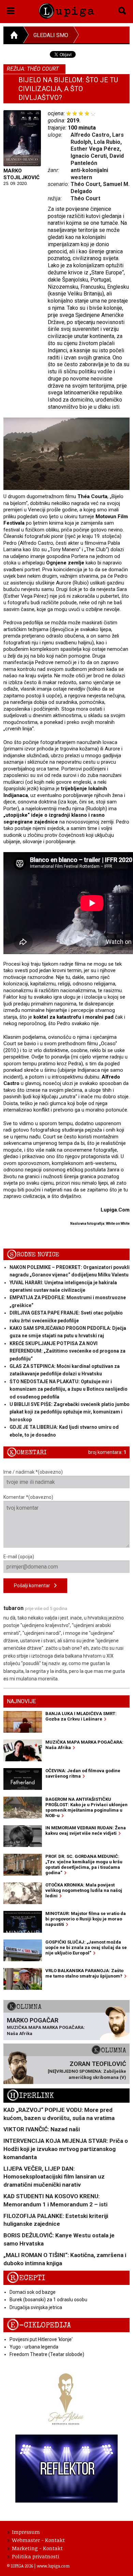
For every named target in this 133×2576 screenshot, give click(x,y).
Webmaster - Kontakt (38, 2540)
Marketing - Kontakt (37, 2548)
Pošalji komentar (34, 1586)
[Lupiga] (67, 10)
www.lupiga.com (53, 2566)
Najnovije (21, 1701)
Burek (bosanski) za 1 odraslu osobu (48, 2300)
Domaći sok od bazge (33, 2292)
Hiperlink (30, 2096)
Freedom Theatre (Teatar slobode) (47, 2354)
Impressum (26, 2532)
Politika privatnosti (36, 2556)
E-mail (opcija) (19, 1557)
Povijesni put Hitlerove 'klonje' (41, 2339)
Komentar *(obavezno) (28, 1497)
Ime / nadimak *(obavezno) (33, 1472)
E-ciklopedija (39, 2325)
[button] (11, 10)
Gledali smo (51, 35)
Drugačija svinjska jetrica (36, 2307)
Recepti (26, 2278)
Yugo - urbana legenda (34, 2347)
